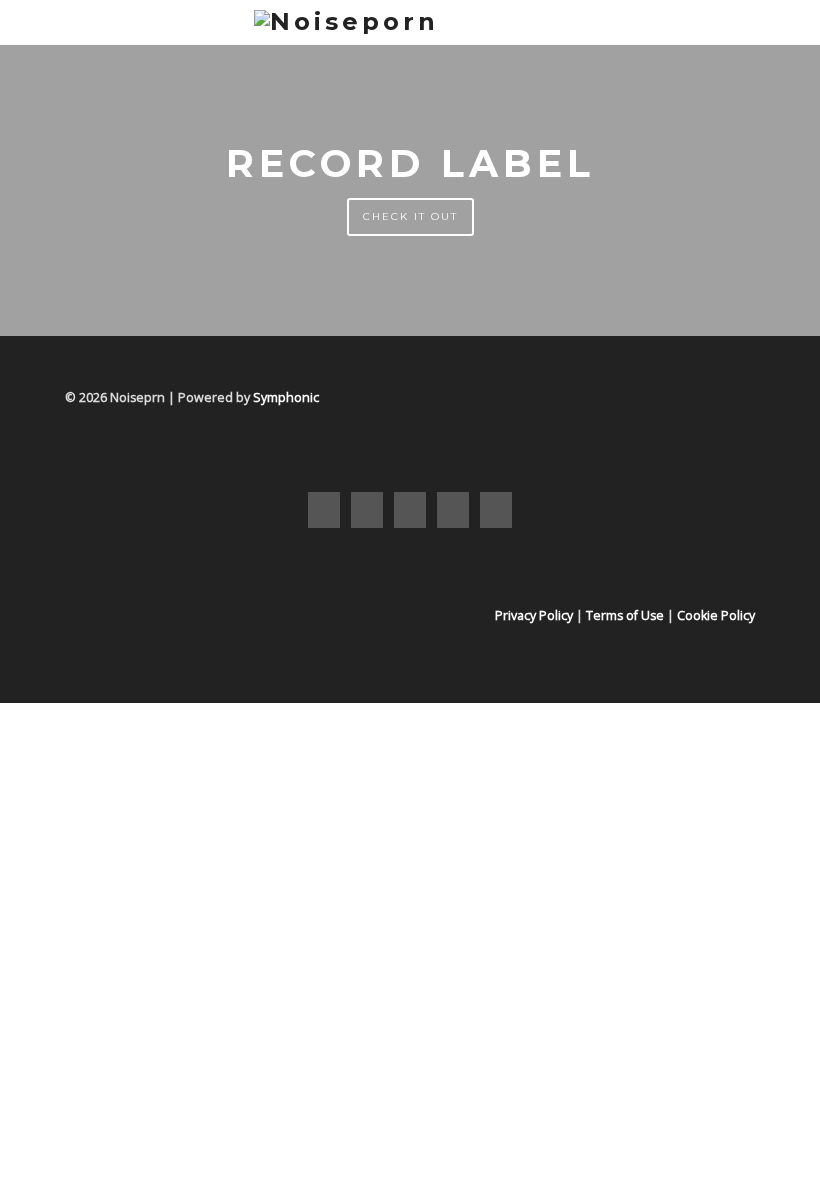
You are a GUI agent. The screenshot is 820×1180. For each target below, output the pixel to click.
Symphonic (286, 397)
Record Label (410, 163)
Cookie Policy (716, 615)
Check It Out (410, 216)
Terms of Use (625, 615)
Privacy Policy (534, 615)
